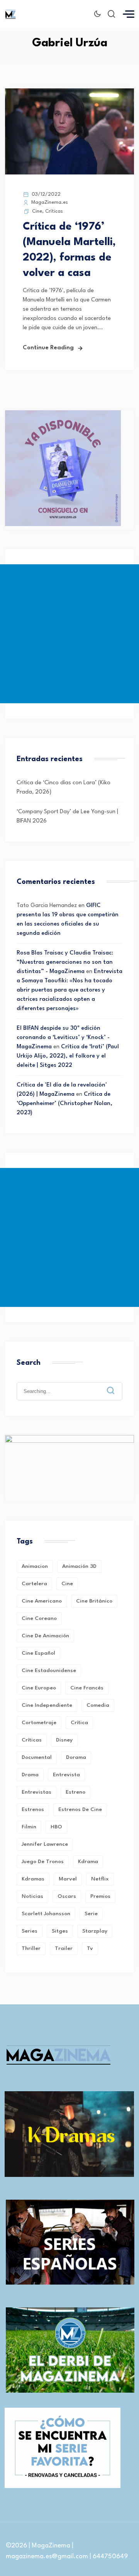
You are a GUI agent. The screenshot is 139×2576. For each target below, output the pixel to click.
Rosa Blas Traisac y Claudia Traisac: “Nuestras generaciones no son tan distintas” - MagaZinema (65, 962)
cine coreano (39, 1618)
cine (67, 1584)
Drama (30, 1775)
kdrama (88, 1862)
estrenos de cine (80, 1809)
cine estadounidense (49, 1671)
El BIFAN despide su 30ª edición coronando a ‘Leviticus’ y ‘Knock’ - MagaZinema (63, 1038)
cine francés (87, 1688)
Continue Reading (48, 348)
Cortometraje (39, 1723)
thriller (31, 1948)
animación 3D (79, 1566)
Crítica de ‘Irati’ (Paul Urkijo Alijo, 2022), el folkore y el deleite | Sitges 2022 (68, 1056)
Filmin (29, 1827)
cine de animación (45, 1636)
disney (64, 1740)
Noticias (32, 1896)
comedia (98, 1705)
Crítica (79, 1723)
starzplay (95, 1931)
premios (100, 1896)
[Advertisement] (69, 634)
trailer (64, 1948)
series (30, 1931)
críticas (32, 1740)
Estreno (75, 1792)
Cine (37, 211)
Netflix (100, 1879)
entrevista (66, 1775)
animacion (35, 1566)
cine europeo (39, 1688)
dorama (76, 1757)
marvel (68, 1879)
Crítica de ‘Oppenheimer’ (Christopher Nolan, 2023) (64, 1104)
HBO (56, 1827)
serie (91, 1914)
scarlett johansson (46, 1914)
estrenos (33, 1809)
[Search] (116, 1384)
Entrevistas (36, 1792)
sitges (60, 1931)
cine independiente (47, 1705)
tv (90, 1948)
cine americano (42, 1601)
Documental (37, 1757)
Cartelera (34, 1584)
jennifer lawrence (45, 1844)
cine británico (94, 1601)
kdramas (33, 1879)
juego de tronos (43, 1862)
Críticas (54, 211)
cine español (38, 1653)
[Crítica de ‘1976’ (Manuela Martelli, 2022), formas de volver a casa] (69, 173)
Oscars (67, 1896)
